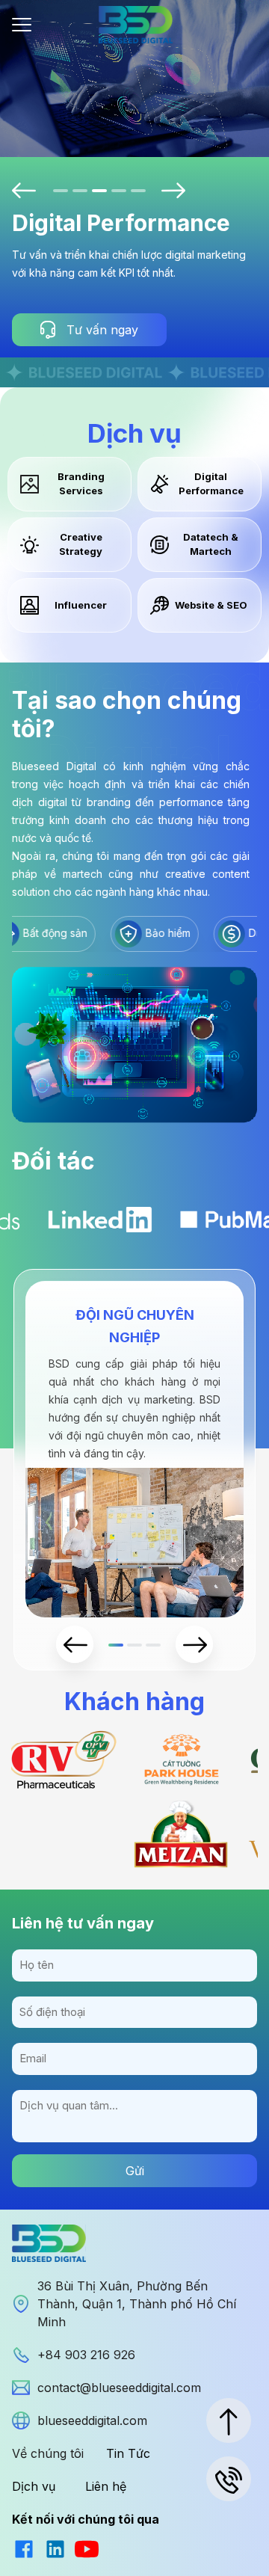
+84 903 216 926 (86, 2355)
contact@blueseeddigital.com (119, 2388)
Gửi (135, 2171)
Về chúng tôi (48, 2453)
